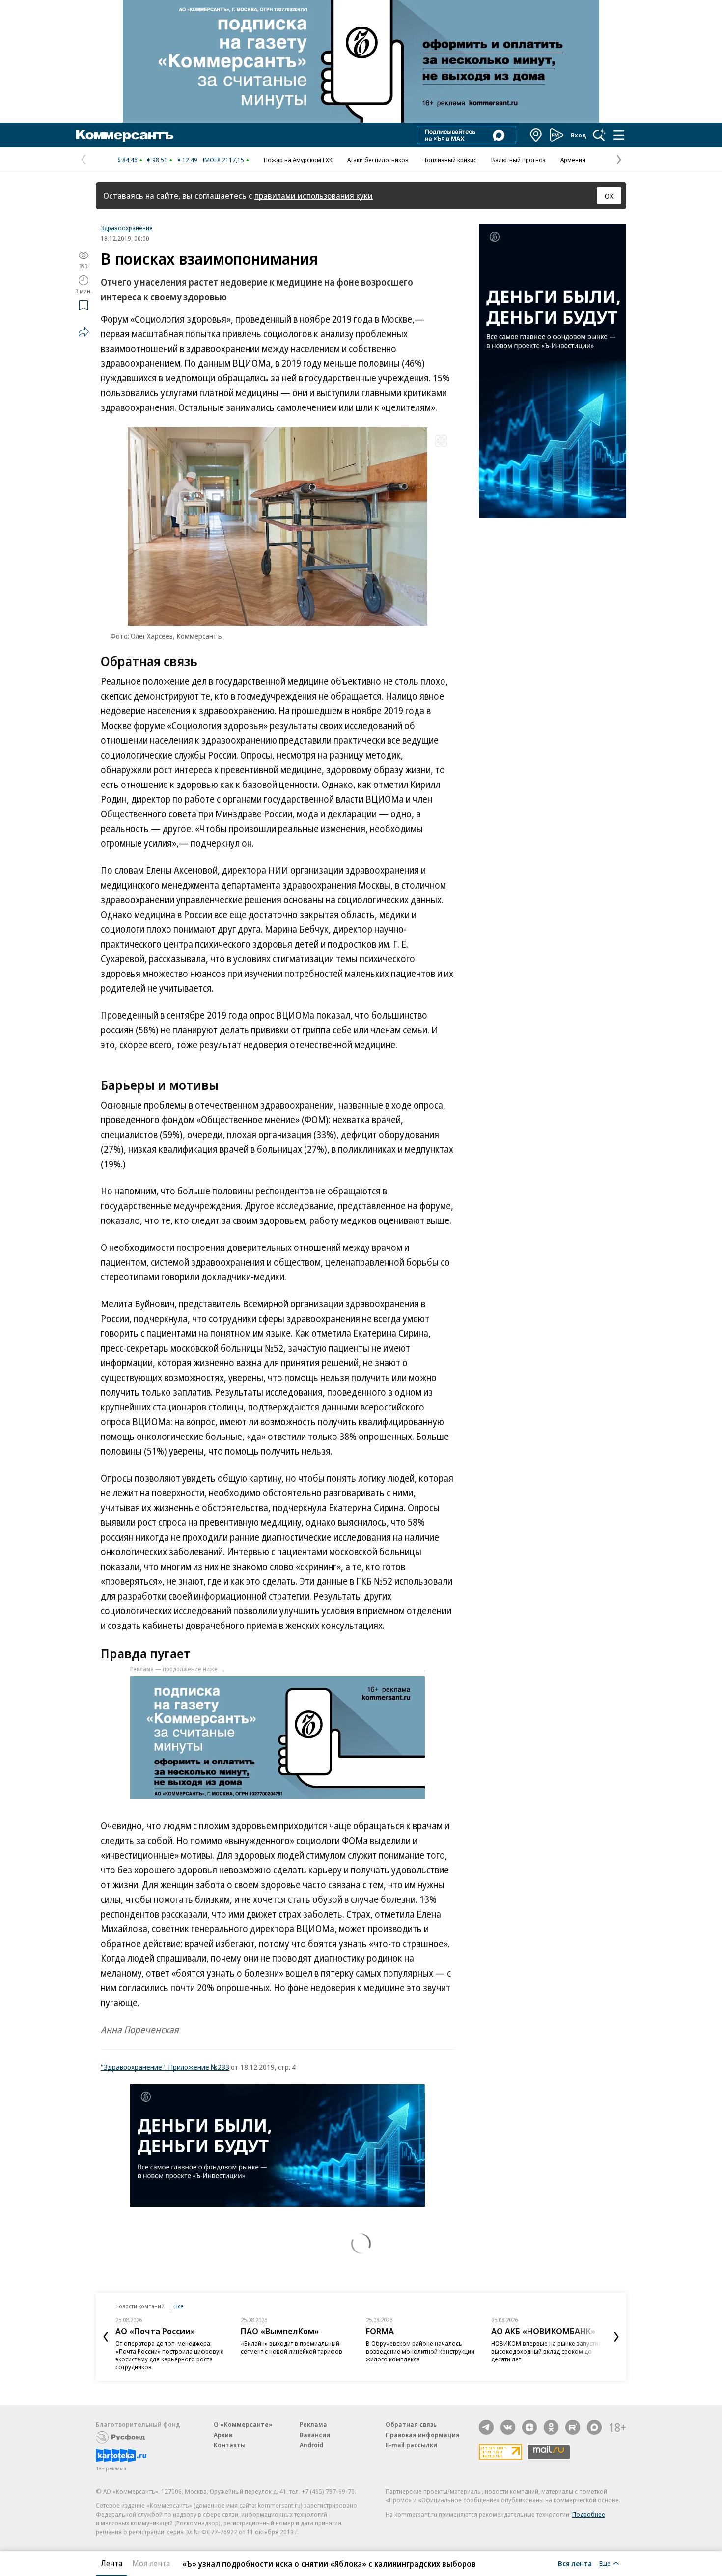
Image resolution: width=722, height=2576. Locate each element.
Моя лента (151, 2563)
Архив (223, 2435)
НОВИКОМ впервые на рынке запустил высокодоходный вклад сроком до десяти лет (546, 2351)
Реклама (313, 2424)
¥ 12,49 (187, 160)
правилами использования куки (314, 196)
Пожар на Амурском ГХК (298, 160)
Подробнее (589, 2514)
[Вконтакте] (508, 2427)
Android (311, 2445)
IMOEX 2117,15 (223, 160)
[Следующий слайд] (616, 2337)
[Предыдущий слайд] (106, 2337)
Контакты (230, 2445)
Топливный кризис (450, 160)
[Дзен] (529, 2427)
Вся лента (575, 2563)
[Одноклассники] (551, 2427)
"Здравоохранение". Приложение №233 (165, 2067)
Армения (573, 160)
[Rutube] (573, 2427)
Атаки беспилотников (378, 160)
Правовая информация (423, 2435)
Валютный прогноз (518, 160)
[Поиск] (599, 135)
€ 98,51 (157, 160)
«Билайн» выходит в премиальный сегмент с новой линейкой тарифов (292, 2347)
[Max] (594, 2427)
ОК (609, 196)
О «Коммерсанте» (243, 2424)
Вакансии (315, 2435)
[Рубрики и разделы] (619, 135)
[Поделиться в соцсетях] (83, 332)
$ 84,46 (127, 160)
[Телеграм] (486, 2427)
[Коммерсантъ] (125, 135)
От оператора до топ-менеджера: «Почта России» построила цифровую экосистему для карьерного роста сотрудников (170, 2355)
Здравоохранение (127, 228)
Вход (579, 135)
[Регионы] (536, 135)
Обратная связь (411, 2424)
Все (179, 2306)
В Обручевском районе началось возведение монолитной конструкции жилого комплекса (420, 2351)
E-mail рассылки (411, 2445)
